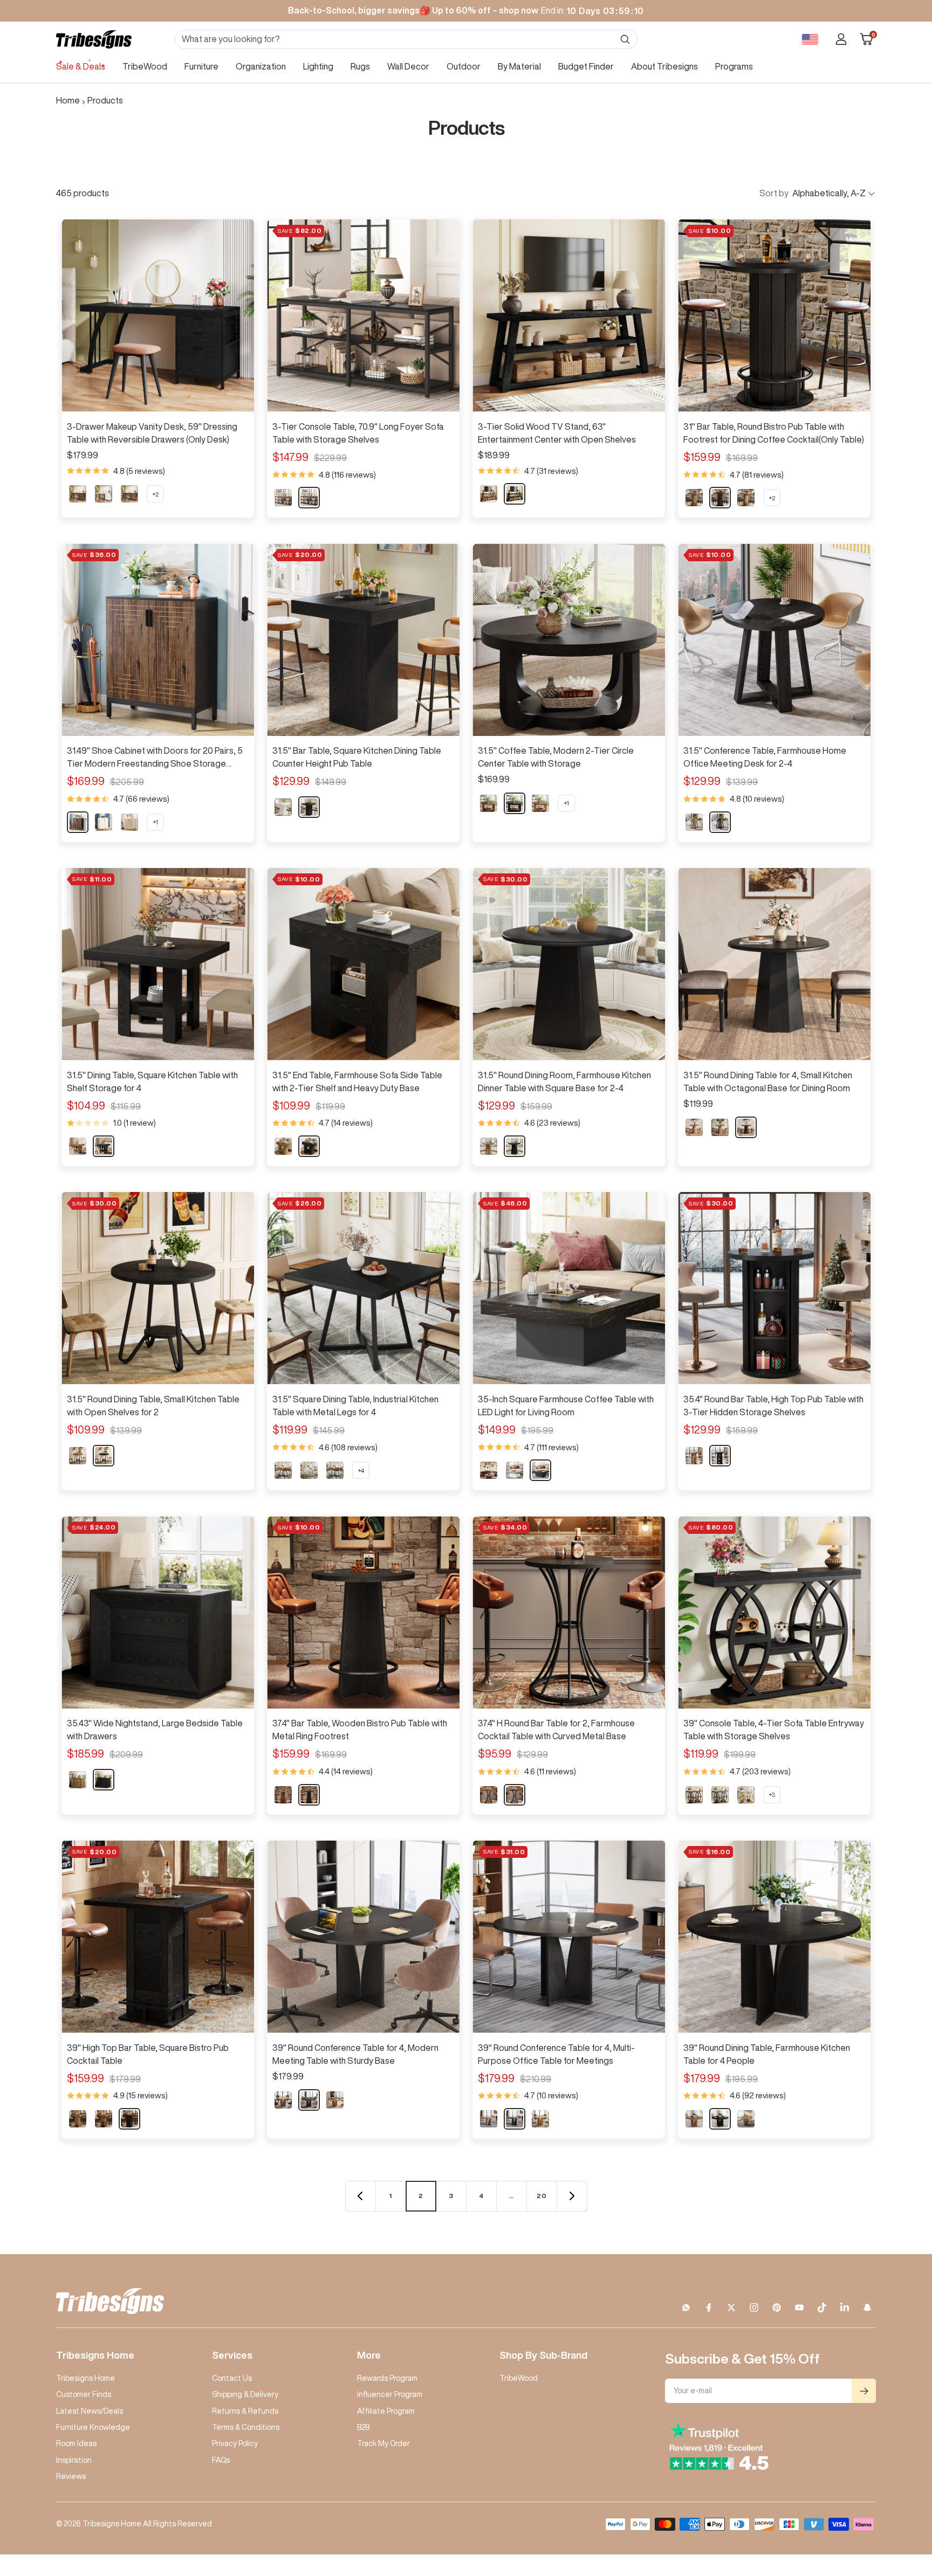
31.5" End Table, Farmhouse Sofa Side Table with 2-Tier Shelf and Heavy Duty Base (357, 1082)
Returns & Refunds (245, 2411)
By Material (519, 66)
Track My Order (383, 2443)
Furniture (201, 66)
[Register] (864, 2391)
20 (542, 2196)
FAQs (221, 2460)
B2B (363, 2427)
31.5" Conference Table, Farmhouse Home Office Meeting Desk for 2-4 (765, 757)
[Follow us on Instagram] (754, 2308)
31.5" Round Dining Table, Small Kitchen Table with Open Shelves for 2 (153, 1406)
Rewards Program (387, 2378)
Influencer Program (390, 2394)
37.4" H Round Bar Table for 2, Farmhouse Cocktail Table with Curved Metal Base (556, 1730)
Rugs (360, 66)
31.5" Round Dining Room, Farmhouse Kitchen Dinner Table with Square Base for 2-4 (564, 1082)
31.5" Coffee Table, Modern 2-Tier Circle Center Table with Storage (556, 757)
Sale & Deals (81, 66)
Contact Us (232, 2378)
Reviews (71, 2476)
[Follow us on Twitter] (731, 2308)
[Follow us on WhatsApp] (686, 2308)
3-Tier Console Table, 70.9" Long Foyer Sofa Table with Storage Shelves (358, 433)
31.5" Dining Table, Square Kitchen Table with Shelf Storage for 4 (152, 1082)
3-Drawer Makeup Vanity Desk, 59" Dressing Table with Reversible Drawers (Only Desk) (152, 433)
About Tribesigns (664, 66)
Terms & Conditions (246, 2427)
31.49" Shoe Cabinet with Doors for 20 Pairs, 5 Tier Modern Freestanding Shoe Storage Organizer (155, 758)
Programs (734, 66)
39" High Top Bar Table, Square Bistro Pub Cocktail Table (148, 2054)
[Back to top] (887, 2503)
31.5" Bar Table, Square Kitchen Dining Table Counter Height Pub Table (357, 757)
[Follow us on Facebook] (709, 2308)
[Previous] (360, 2196)
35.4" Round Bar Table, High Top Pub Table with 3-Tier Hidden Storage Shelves (773, 1406)
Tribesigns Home (85, 2378)
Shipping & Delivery (245, 2394)
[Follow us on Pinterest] (777, 2308)
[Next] (572, 2196)
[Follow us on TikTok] (822, 2308)
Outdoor (464, 66)
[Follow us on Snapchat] (867, 2308)
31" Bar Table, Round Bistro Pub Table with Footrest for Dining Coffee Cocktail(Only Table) (774, 433)
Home (68, 100)
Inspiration (74, 2460)
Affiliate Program (386, 2411)
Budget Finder (586, 66)
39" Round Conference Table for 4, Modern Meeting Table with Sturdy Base (355, 2054)
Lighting (318, 66)
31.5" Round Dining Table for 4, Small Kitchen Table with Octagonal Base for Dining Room (768, 1082)
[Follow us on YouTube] (799, 2308)
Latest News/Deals (90, 2411)
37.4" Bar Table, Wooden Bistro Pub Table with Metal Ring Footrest (360, 1730)
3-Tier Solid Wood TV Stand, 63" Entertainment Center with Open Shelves (557, 433)
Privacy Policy (235, 2443)
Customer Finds (84, 2394)
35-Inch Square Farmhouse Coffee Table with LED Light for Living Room (566, 1406)
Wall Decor (408, 66)
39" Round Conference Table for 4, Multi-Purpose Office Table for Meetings (556, 2054)
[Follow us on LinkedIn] (845, 2308)
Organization (261, 66)
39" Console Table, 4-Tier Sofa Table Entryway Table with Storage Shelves (774, 1730)
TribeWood (145, 66)
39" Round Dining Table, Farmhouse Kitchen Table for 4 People (767, 2054)
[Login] (841, 39)
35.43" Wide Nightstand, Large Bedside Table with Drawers (155, 1730)
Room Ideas (76, 2443)
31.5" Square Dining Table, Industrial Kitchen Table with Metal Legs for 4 (355, 1406)
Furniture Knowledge (93, 2427)
